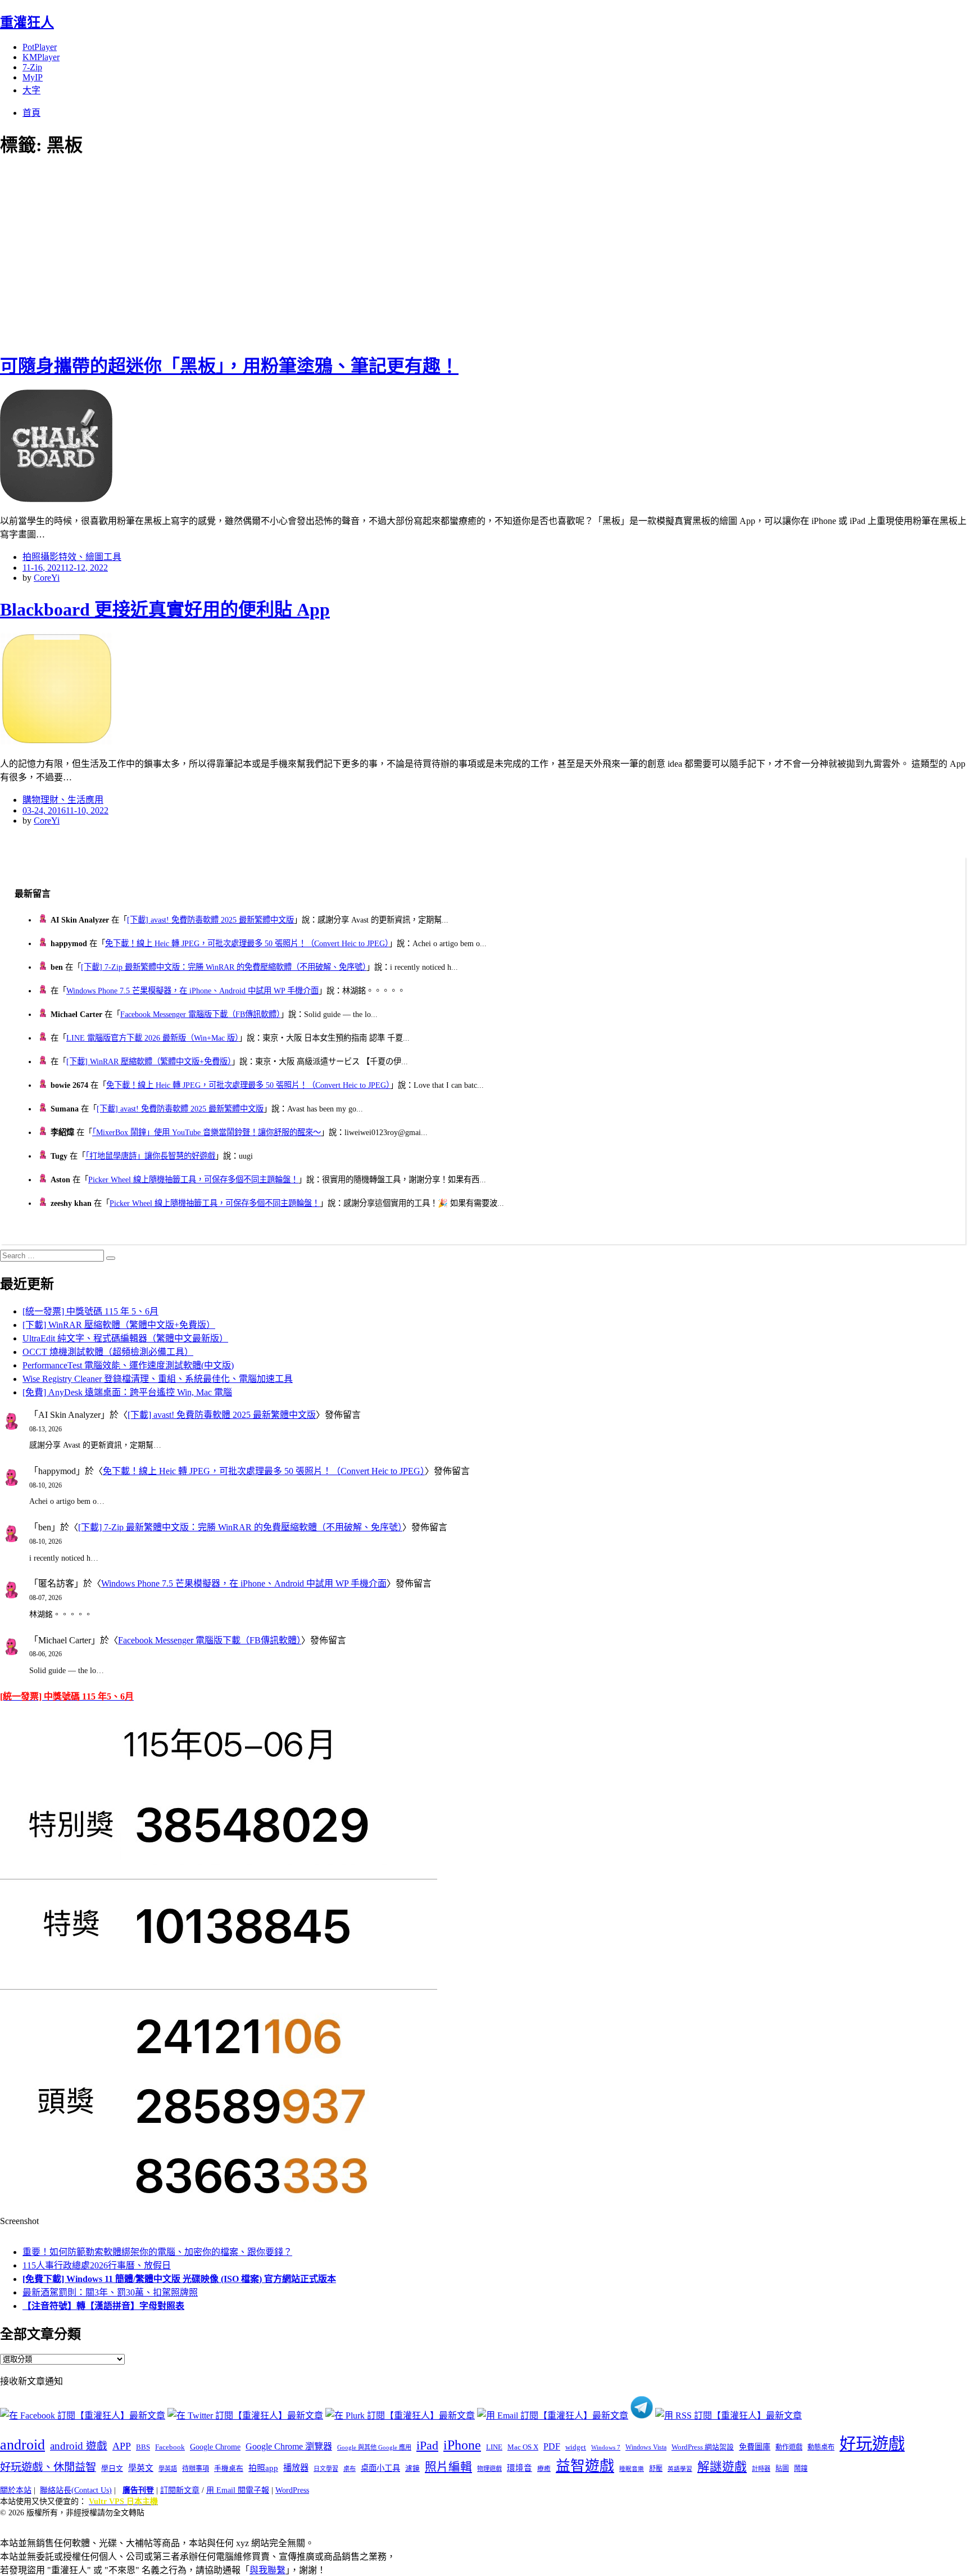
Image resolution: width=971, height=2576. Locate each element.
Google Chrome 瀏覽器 (289, 2446)
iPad (427, 2446)
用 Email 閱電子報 (238, 2490)
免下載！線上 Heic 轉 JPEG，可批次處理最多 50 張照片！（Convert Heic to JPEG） (247, 943)
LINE (494, 2447)
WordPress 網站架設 (703, 2447)
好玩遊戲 (872, 2444)
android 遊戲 (79, 2446)
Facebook (170, 2447)
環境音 (519, 2468)
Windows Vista (646, 2447)
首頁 (31, 113)
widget (576, 2447)
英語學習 (680, 2469)
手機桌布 (229, 2469)
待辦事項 (196, 2469)
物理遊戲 (489, 2469)
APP (122, 2446)
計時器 (761, 2469)
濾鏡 (412, 2469)
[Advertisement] (202, 253)
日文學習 (326, 2469)
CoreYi (47, 578)
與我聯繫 (267, 2570)
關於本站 (16, 2490)
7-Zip (32, 67)
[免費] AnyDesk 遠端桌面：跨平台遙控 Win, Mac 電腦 (127, 1392)
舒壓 (656, 2469)
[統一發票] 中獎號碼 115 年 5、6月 (90, 1311)
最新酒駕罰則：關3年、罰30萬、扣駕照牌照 (110, 2292)
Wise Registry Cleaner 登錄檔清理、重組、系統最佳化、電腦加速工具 (158, 1379)
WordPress (292, 2490)
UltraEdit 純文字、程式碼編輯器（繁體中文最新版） (125, 1338)
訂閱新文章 (180, 2490)
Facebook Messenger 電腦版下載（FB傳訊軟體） (200, 1014)
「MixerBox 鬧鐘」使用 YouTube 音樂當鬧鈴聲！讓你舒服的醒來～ (207, 1132)
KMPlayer (41, 57)
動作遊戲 (789, 2447)
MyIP (33, 77)
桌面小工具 (380, 2468)
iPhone (462, 2445)
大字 (31, 90)
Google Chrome (215, 2447)
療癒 (544, 2469)
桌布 (350, 2469)
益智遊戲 (585, 2466)
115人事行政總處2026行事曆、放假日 (97, 2265)
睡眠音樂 (632, 2469)
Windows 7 (606, 2447)
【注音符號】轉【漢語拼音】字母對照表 (103, 2306)
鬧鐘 (801, 2469)
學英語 (168, 2469)
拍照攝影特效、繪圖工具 (72, 557)
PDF (552, 2446)
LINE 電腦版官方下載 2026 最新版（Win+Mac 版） (153, 1038)
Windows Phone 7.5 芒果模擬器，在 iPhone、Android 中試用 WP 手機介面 (192, 991)
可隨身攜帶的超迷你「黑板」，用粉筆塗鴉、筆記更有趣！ (229, 366)
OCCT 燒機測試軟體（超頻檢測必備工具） (108, 1352)
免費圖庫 (755, 2447)
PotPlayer (40, 47)
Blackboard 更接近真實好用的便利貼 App (165, 609)
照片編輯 (448, 2467)
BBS (143, 2447)
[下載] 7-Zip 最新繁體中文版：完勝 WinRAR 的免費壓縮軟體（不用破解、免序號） (224, 967)
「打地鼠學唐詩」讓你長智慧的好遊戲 (150, 1156)
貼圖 (782, 2469)
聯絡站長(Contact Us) (76, 2490)
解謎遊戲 (722, 2467)
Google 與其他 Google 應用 (374, 2447)
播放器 (296, 2468)
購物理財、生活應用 (63, 800)
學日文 (112, 2468)
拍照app (263, 2468)
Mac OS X (523, 2447)
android (22, 2445)
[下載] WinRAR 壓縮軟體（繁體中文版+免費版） (149, 1061)
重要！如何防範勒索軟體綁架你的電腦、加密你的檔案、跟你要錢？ (157, 2252)
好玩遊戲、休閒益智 (48, 2467)
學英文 (141, 2468)
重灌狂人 (27, 22)
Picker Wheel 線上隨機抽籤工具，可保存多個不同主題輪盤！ (193, 1179)
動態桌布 (821, 2447)
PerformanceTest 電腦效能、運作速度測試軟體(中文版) (128, 1365)
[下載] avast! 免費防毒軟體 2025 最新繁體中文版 (210, 920)
